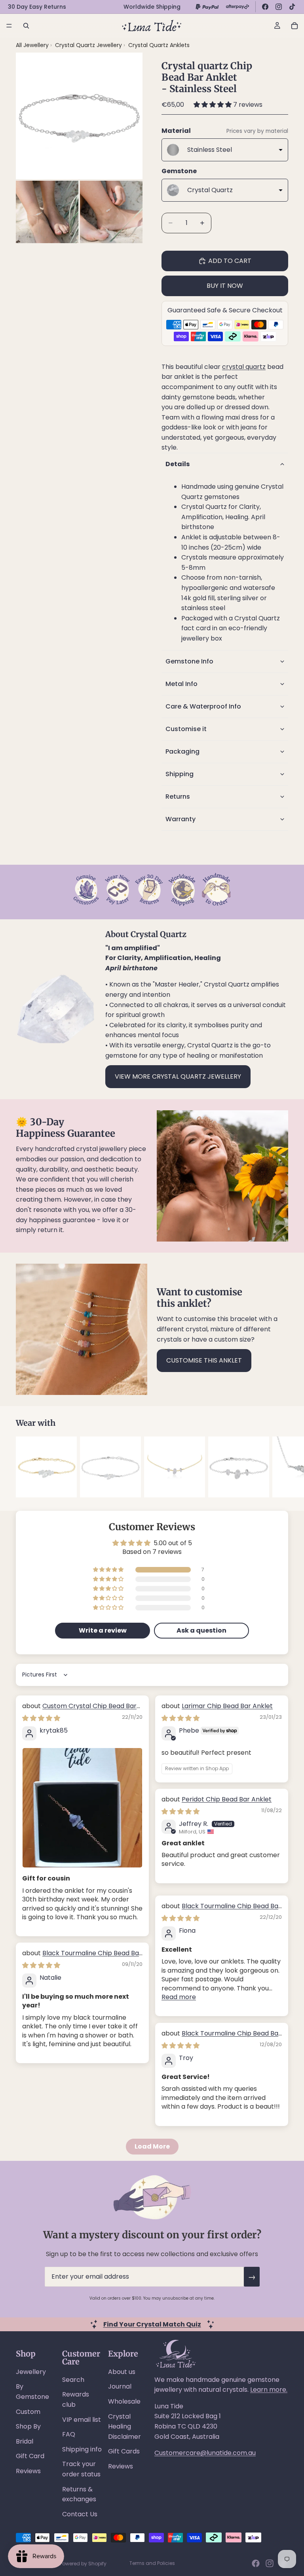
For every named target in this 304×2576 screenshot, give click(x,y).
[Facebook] (265, 7)
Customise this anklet (204, 1360)
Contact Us (80, 2514)
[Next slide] (279, 1467)
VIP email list (82, 2420)
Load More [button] (152, 2146)
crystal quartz (244, 367)
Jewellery (31, 2372)
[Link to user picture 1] (82, 1808)
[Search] (26, 26)
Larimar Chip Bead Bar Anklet (227, 1706)
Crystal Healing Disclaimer (124, 2427)
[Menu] (9, 26)
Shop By (28, 2426)
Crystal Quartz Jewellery (89, 45)
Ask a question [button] (201, 1630)
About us (122, 2372)
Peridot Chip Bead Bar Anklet (227, 1799)
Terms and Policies (152, 2563)
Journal (120, 2386)
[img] (41, 1718)
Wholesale (124, 2401)
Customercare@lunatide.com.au (205, 2453)
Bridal (25, 2441)
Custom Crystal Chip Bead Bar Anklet (79, 1710)
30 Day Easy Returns (37, 7)
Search (73, 2380)
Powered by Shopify (83, 2564)
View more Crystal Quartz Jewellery (178, 1076)
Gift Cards (124, 2451)
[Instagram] (279, 7)
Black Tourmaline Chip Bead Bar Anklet (221, 1910)
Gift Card (30, 2456)
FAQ (69, 2434)
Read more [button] (179, 1997)
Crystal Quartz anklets (159, 45)
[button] (213, 105)
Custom (28, 2412)
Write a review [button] (103, 1630)
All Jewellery (32, 45)
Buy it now (225, 286)
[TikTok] (292, 7)
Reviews (28, 2471)
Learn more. (269, 2390)
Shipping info (82, 2449)
